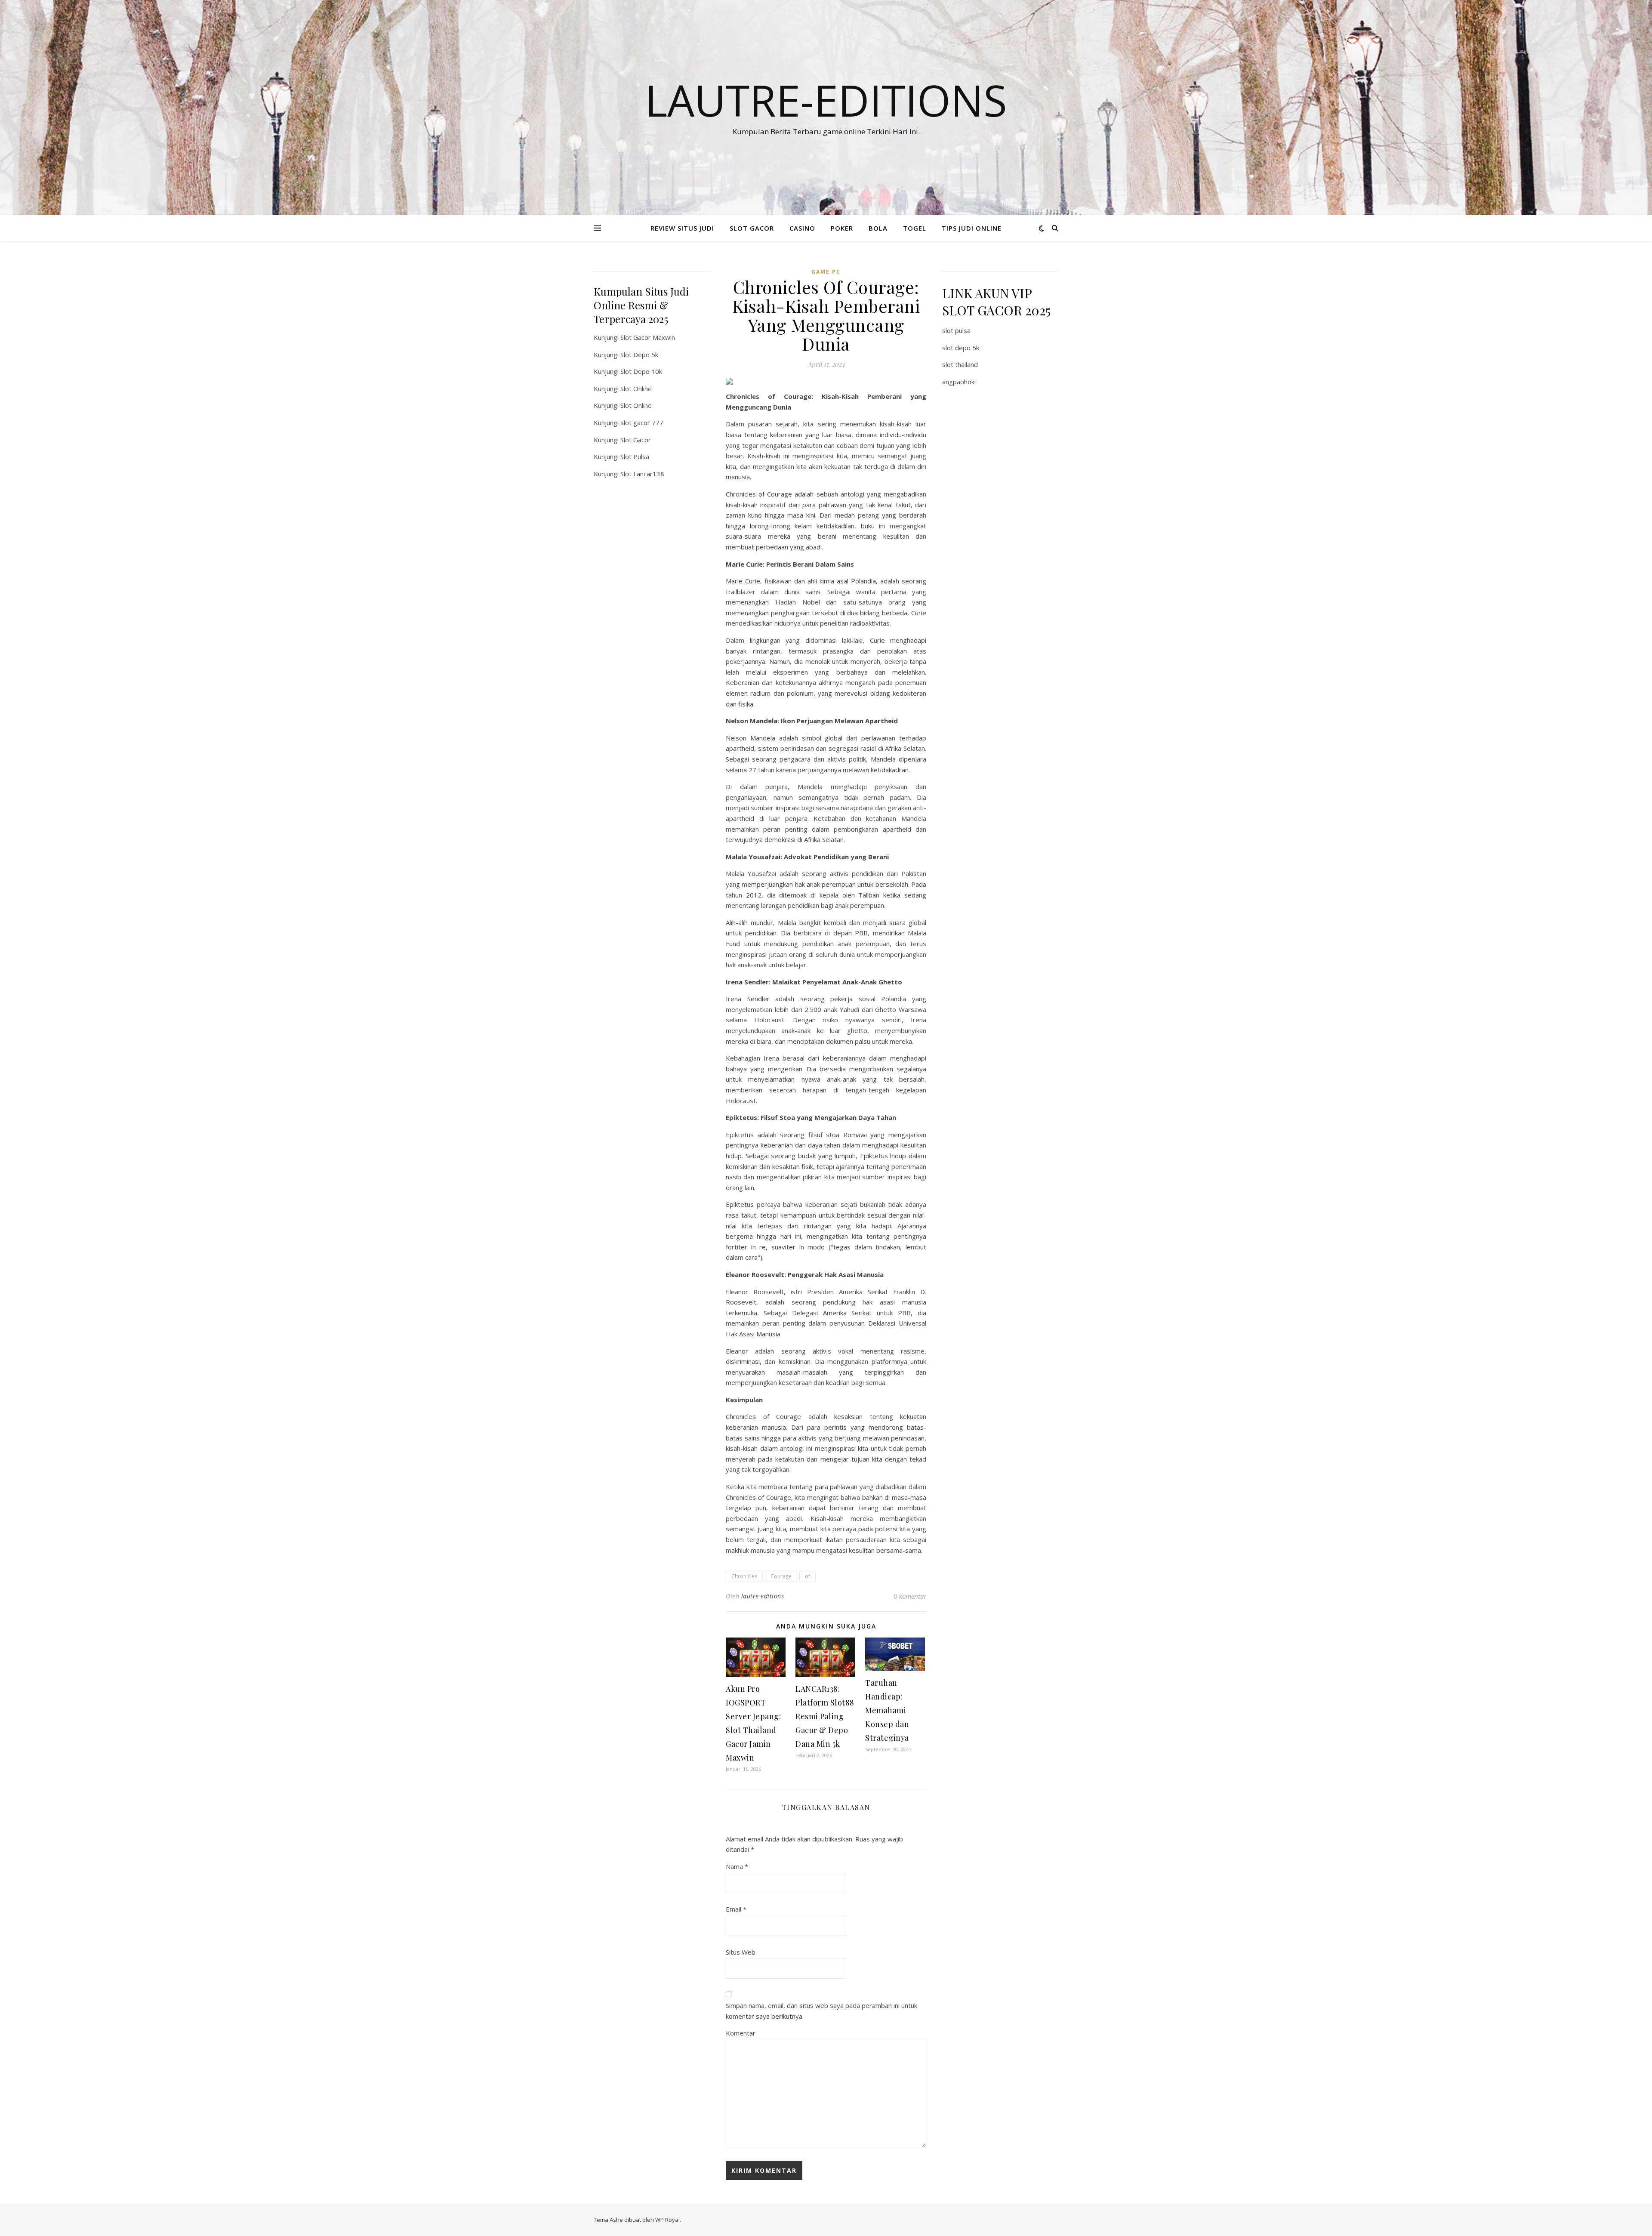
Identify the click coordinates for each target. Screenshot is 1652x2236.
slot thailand (960, 364)
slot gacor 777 (642, 423)
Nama (737, 1866)
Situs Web (741, 1952)
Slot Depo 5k (639, 355)
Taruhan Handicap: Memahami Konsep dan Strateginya (887, 1710)
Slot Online (636, 389)
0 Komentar (910, 1596)
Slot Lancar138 (642, 474)
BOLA (878, 228)
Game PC (826, 272)
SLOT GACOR (752, 228)
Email (736, 1909)
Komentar (741, 2033)
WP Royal (667, 2220)
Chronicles (744, 1576)
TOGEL (915, 228)
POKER (842, 228)
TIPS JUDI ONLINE (972, 228)
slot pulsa (956, 330)
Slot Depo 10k (641, 371)
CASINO (802, 228)
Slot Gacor (636, 440)
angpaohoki (959, 382)
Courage (781, 1576)
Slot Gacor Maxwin (648, 337)
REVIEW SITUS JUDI (682, 228)
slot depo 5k (961, 348)
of (808, 1576)
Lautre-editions (826, 100)
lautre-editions (763, 1596)
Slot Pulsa (635, 456)
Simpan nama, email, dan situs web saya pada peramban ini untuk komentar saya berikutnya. (821, 2011)
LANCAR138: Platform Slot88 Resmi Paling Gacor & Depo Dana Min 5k (825, 1716)
